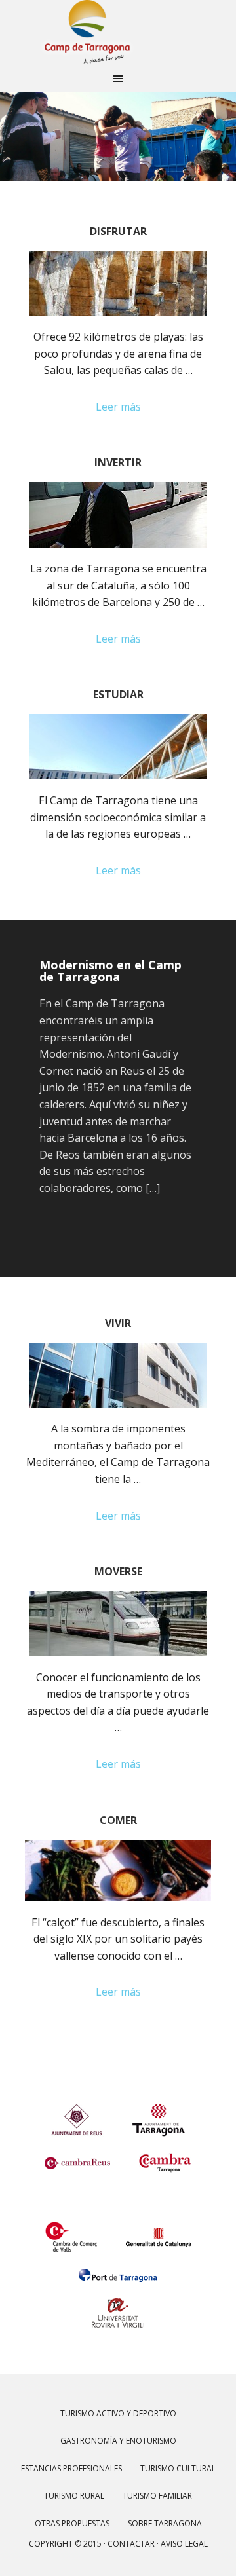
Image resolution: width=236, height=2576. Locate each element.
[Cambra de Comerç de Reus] (77, 2153)
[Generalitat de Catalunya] (159, 2228)
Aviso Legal (184, 2544)
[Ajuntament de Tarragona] (159, 2111)
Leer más (118, 407)
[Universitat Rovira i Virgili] (118, 2304)
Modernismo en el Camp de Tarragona (110, 971)
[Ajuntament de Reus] (77, 2111)
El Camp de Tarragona (118, 33)
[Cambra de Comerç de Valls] (71, 2228)
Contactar (131, 2544)
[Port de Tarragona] (118, 2266)
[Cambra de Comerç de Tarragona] (165, 2153)
